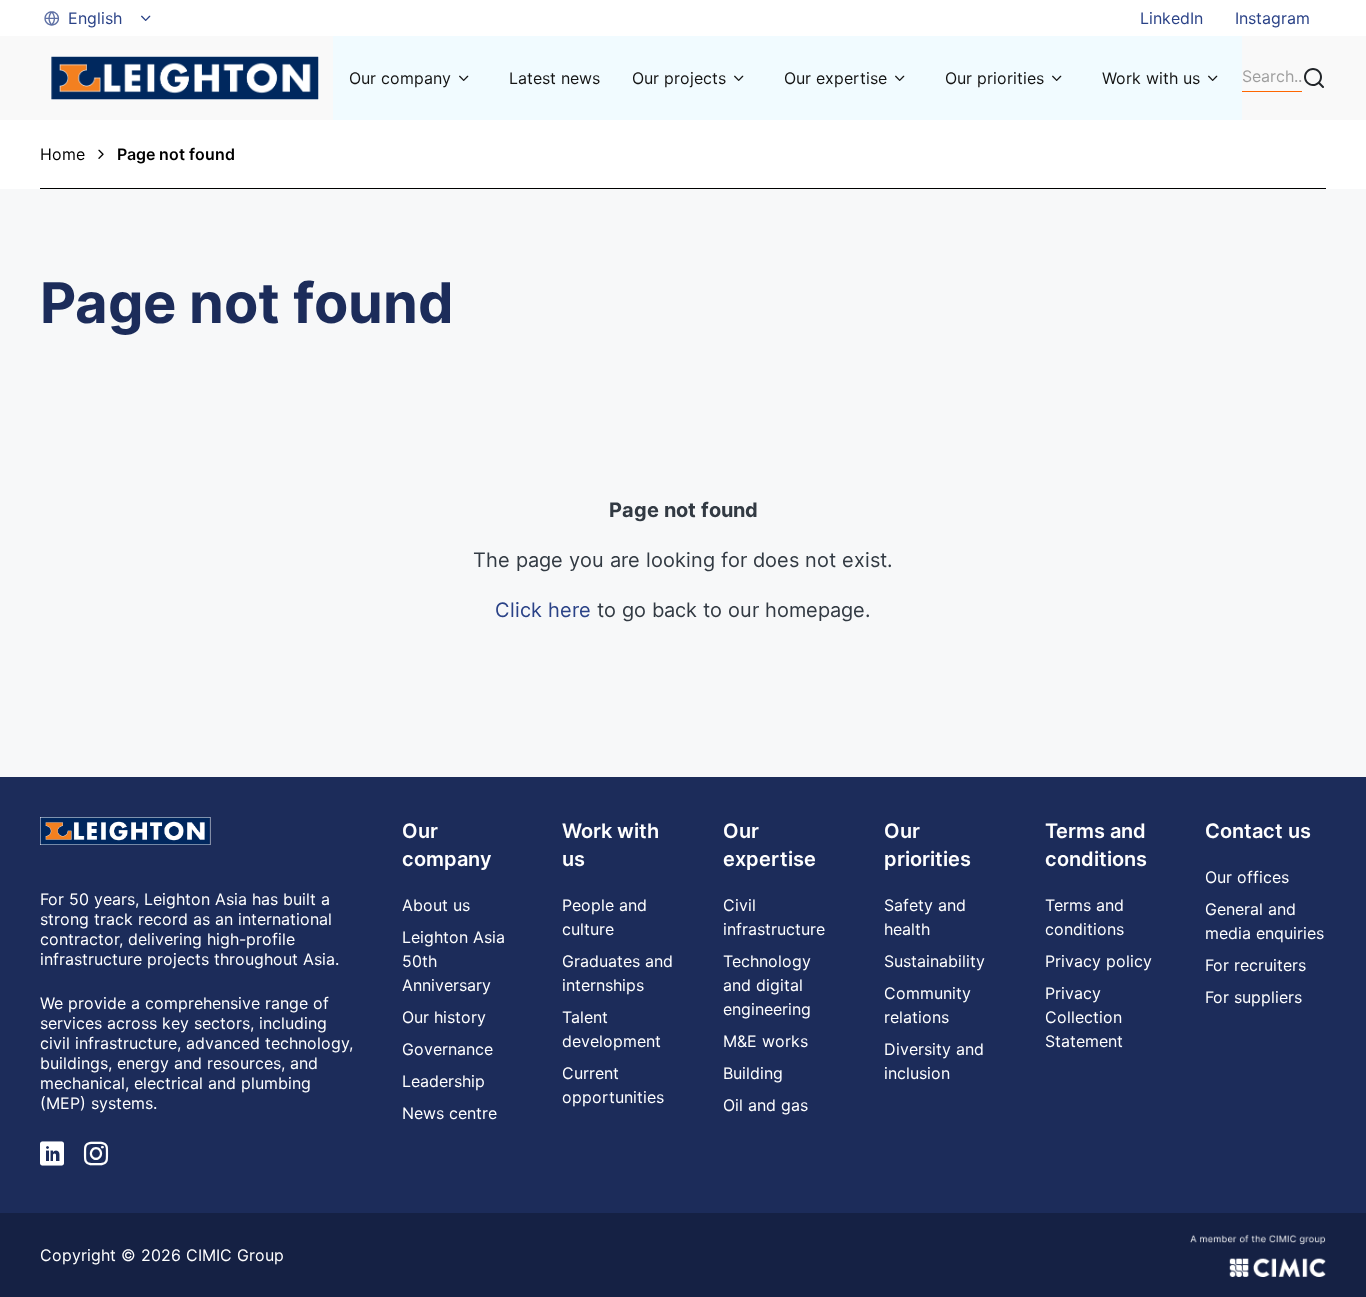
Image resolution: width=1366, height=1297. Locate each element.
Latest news (554, 78)
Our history (444, 1017)
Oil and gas (765, 1105)
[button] (99, 18)
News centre (449, 1113)
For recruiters (1255, 965)
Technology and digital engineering (767, 985)
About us (436, 905)
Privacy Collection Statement (1084, 1017)
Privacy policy (1098, 961)
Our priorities (994, 78)
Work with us (1151, 78)
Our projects (679, 78)
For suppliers (1253, 997)
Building (753, 1073)
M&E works (765, 1041)
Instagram (1272, 18)
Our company (400, 78)
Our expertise (835, 78)
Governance (447, 1049)
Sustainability (934, 961)
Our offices (1247, 877)
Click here (543, 610)
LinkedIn (1171, 18)
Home (62, 154)
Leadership (443, 1081)
